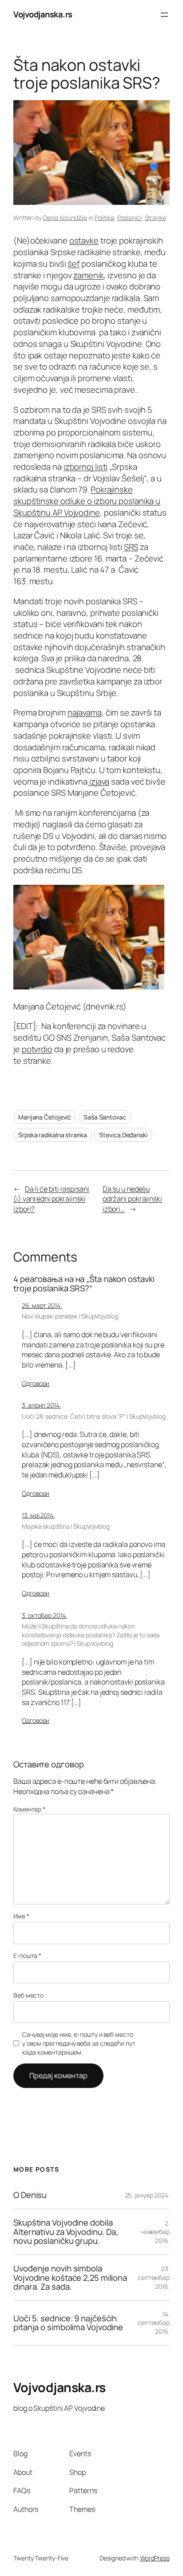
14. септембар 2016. (154, 2323)
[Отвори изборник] (164, 15)
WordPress (155, 2558)
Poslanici (129, 218)
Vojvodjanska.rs (43, 14)
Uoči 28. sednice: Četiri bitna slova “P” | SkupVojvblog (94, 1416)
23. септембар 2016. (154, 2277)
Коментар (29, 1809)
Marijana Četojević (45, 1117)
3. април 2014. (41, 1405)
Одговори (36, 1383)
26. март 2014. (42, 1305)
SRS (131, 547)
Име (21, 1916)
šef (74, 264)
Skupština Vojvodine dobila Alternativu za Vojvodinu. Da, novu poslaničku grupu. (66, 2232)
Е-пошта (27, 1955)
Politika (104, 218)
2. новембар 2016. (155, 2232)
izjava (98, 781)
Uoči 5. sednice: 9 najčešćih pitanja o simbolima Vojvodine (68, 2323)
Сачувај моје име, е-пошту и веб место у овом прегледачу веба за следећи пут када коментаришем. (79, 2043)
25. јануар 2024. (147, 2195)
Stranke (155, 218)
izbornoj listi (86, 467)
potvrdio (37, 1049)
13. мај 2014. (38, 1515)
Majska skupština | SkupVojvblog (66, 1526)
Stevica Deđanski (123, 1135)
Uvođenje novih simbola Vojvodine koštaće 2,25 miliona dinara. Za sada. (70, 2278)
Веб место (28, 1995)
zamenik (88, 275)
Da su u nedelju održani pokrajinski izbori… (132, 1199)
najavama (85, 712)
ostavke (84, 240)
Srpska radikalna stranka (53, 1135)
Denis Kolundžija (65, 218)
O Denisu (30, 2195)
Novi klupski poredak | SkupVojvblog (70, 1316)
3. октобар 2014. (44, 1615)
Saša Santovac (105, 1117)
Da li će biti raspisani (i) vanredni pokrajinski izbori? (51, 1199)
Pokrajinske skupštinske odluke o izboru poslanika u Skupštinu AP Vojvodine (87, 501)
